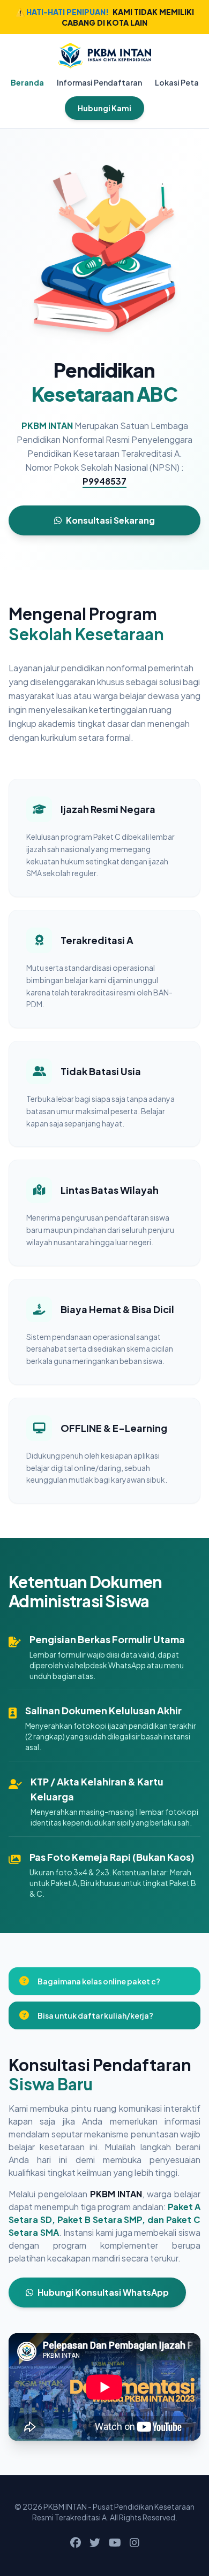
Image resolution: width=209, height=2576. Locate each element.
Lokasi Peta (177, 82)
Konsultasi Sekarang (110, 520)
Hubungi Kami (104, 108)
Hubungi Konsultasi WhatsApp (103, 2292)
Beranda (27, 82)
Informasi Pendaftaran (99, 82)
